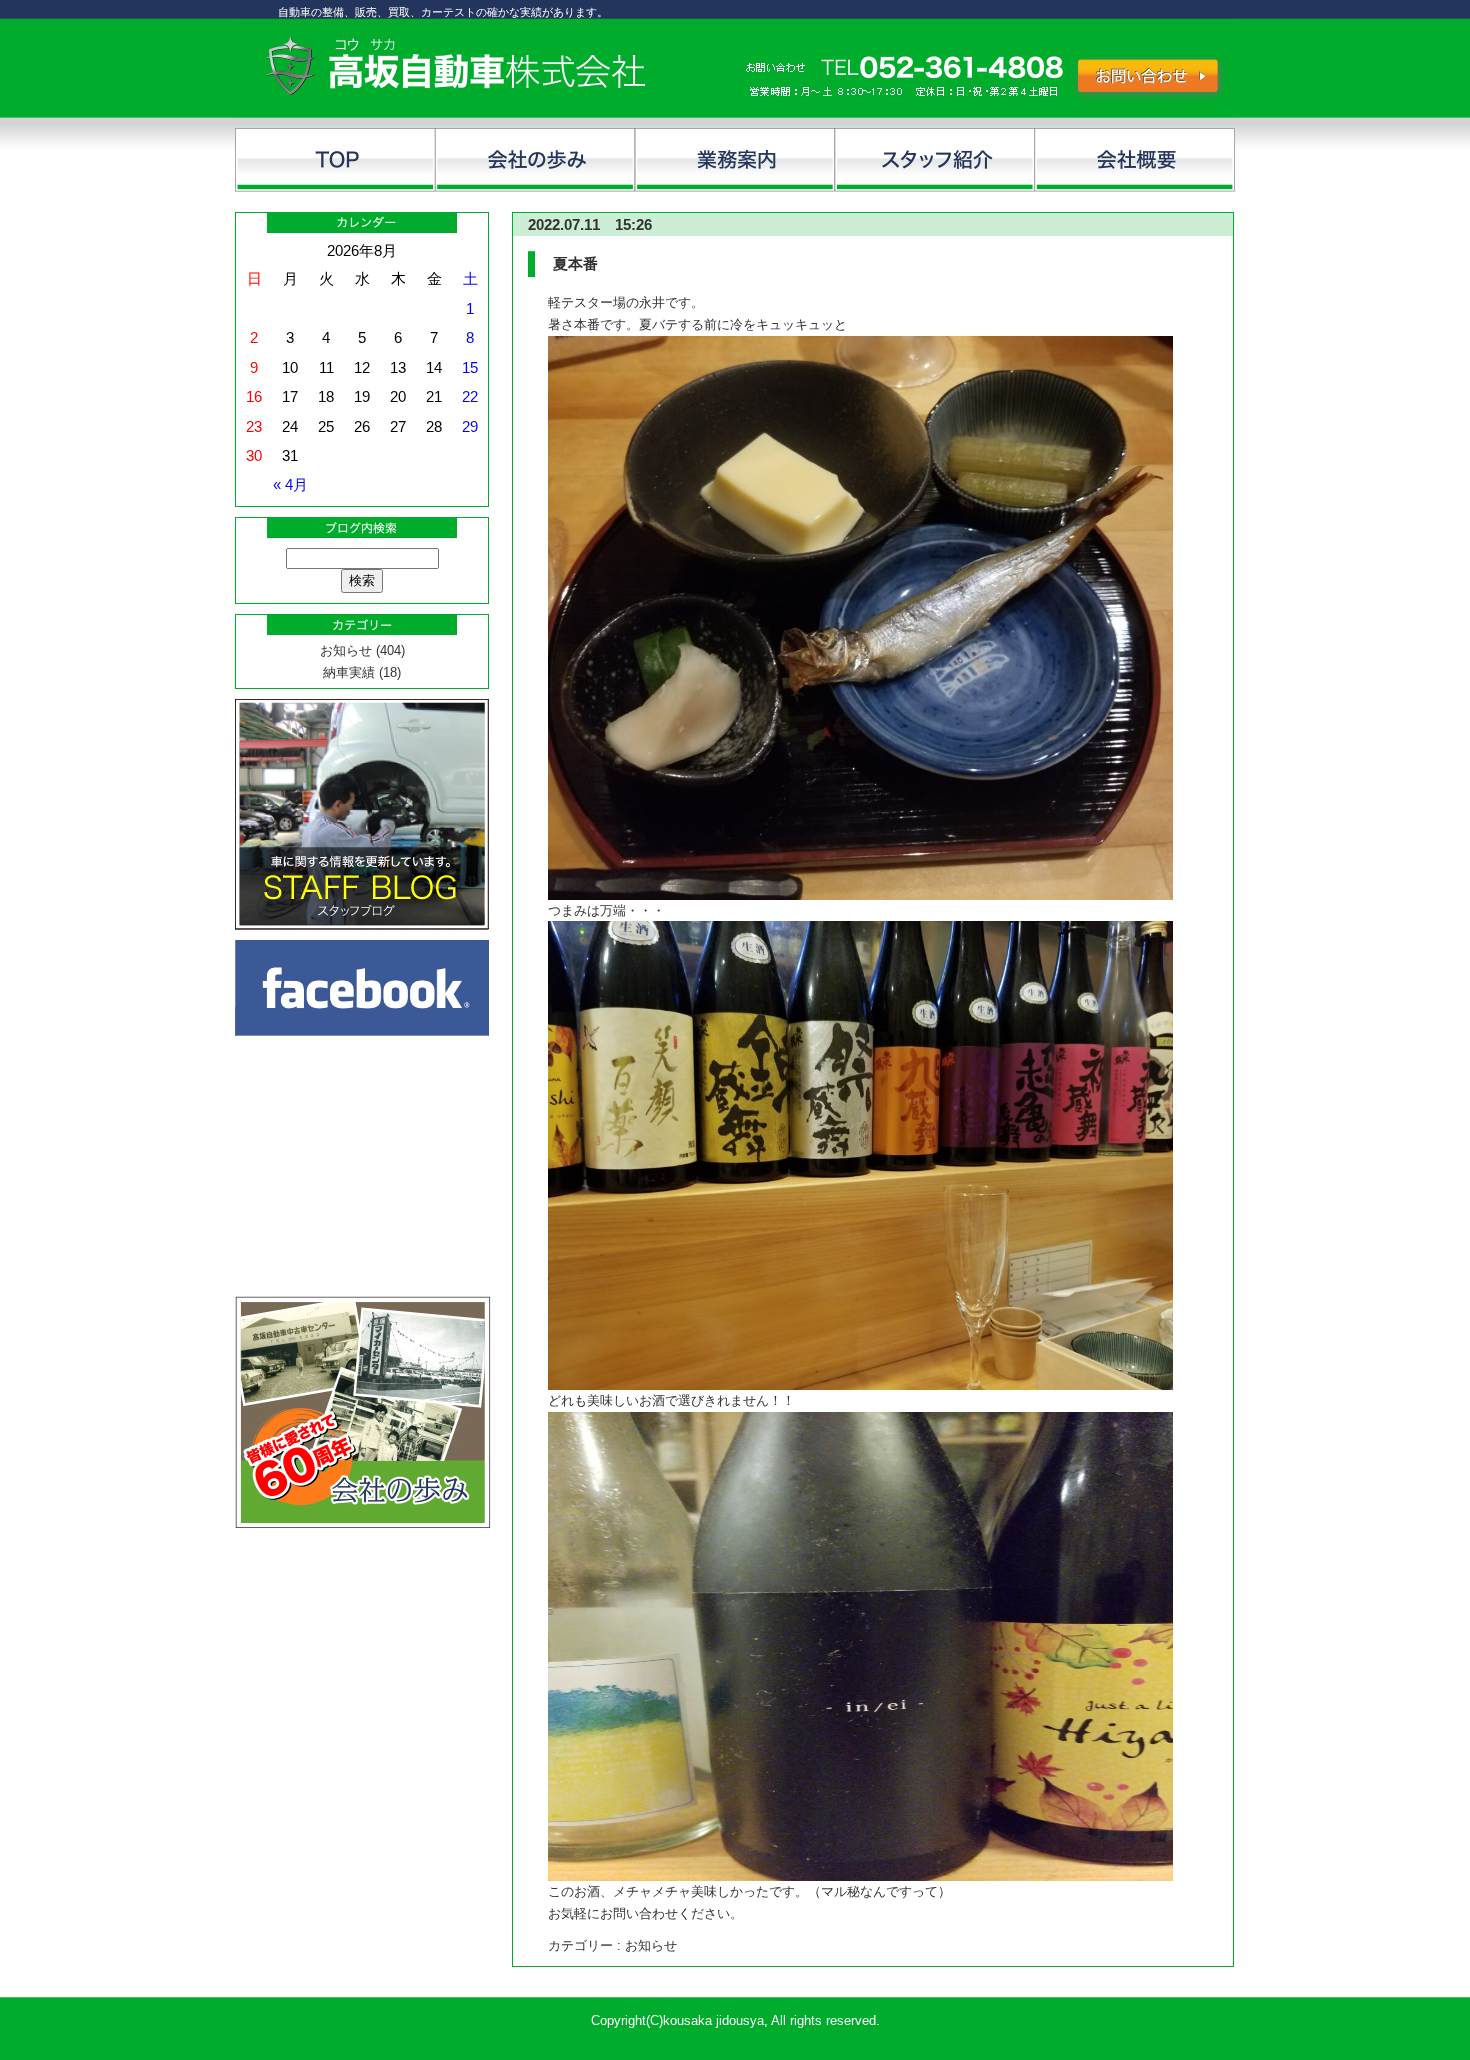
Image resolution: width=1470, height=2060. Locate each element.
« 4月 (290, 485)
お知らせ (346, 650)
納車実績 (349, 672)
